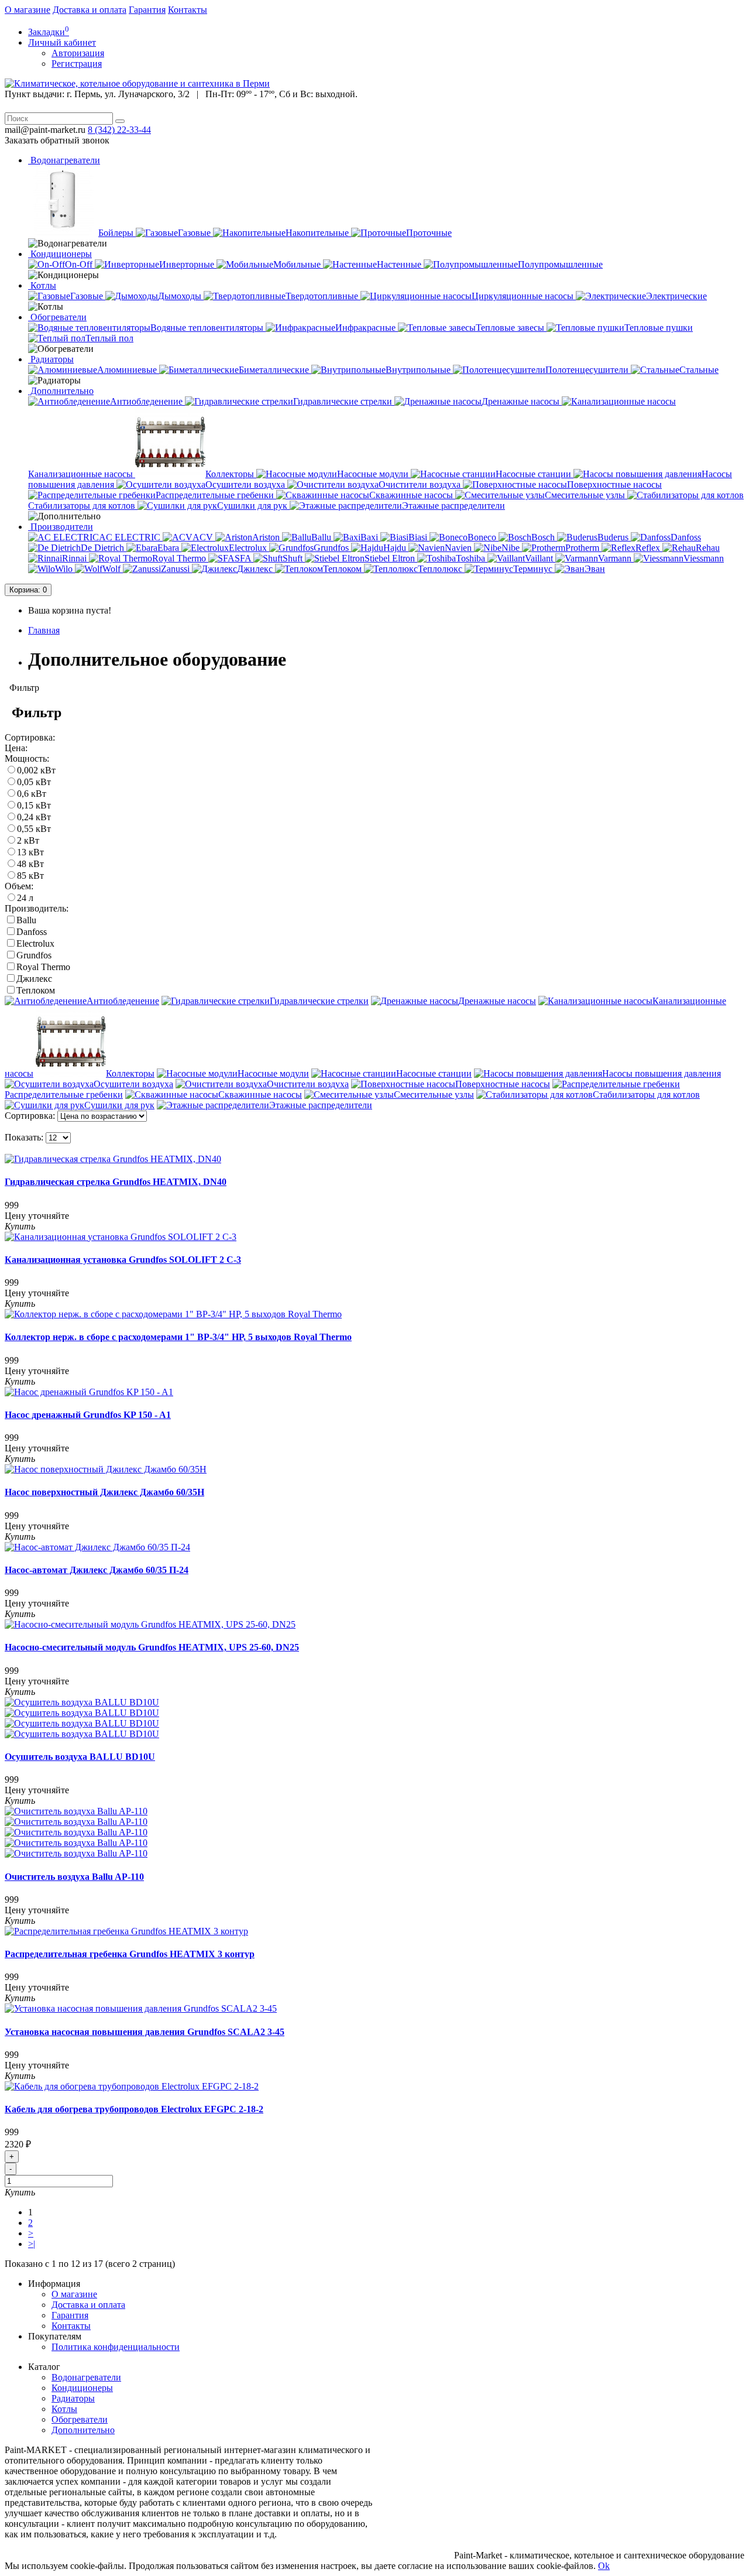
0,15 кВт (34, 805)
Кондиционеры (60, 254)
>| (32, 2244)
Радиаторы (51, 359)
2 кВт (28, 840)
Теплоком (36, 990)
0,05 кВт (34, 782)
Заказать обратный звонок (57, 140)
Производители (61, 527)
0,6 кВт (32, 794)
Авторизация (78, 53)
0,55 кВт (34, 829)
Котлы (42, 285)
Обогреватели (57, 317)
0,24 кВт (34, 817)
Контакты (188, 10)
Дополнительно (61, 391)
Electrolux (35, 943)
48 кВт (30, 864)
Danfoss (32, 932)
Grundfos (34, 955)
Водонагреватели (64, 160)
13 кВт (30, 852)
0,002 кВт (36, 770)
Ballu (26, 920)
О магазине (28, 10)
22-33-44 (119, 130)
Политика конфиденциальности (116, 2347)
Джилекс (34, 979)
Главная (44, 630)
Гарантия (147, 10)
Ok (604, 2566)
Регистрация (77, 64)
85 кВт (30, 876)
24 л (25, 898)
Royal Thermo (43, 967)
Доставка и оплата (90, 10)
